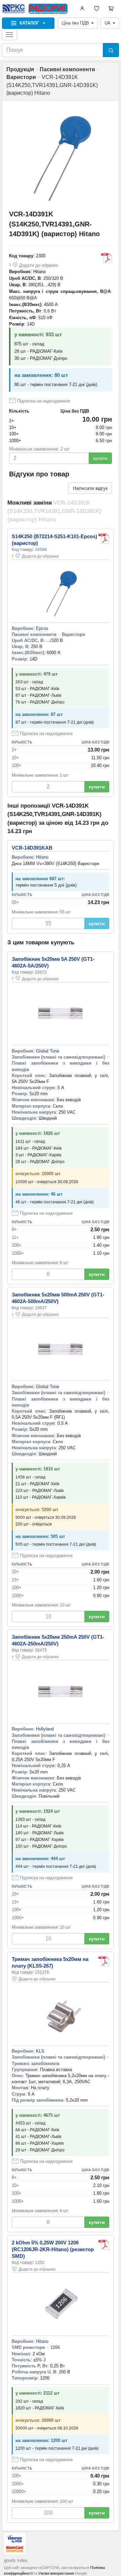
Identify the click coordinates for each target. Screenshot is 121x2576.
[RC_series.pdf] (104, 2245)
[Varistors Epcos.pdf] (104, 539)
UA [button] (108, 23)
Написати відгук (90, 488)
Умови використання (56, 2573)
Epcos (42, 628)
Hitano (39, 272)
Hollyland (45, 1729)
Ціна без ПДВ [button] (75, 23)
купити (100, 458)
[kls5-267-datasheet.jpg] (104, 1961)
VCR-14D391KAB (32, 848)
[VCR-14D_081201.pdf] (107, 258)
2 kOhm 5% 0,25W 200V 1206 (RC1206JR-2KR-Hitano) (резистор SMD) (53, 2249)
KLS (40, 2051)
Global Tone (48, 1051)
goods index (16, 2560)
